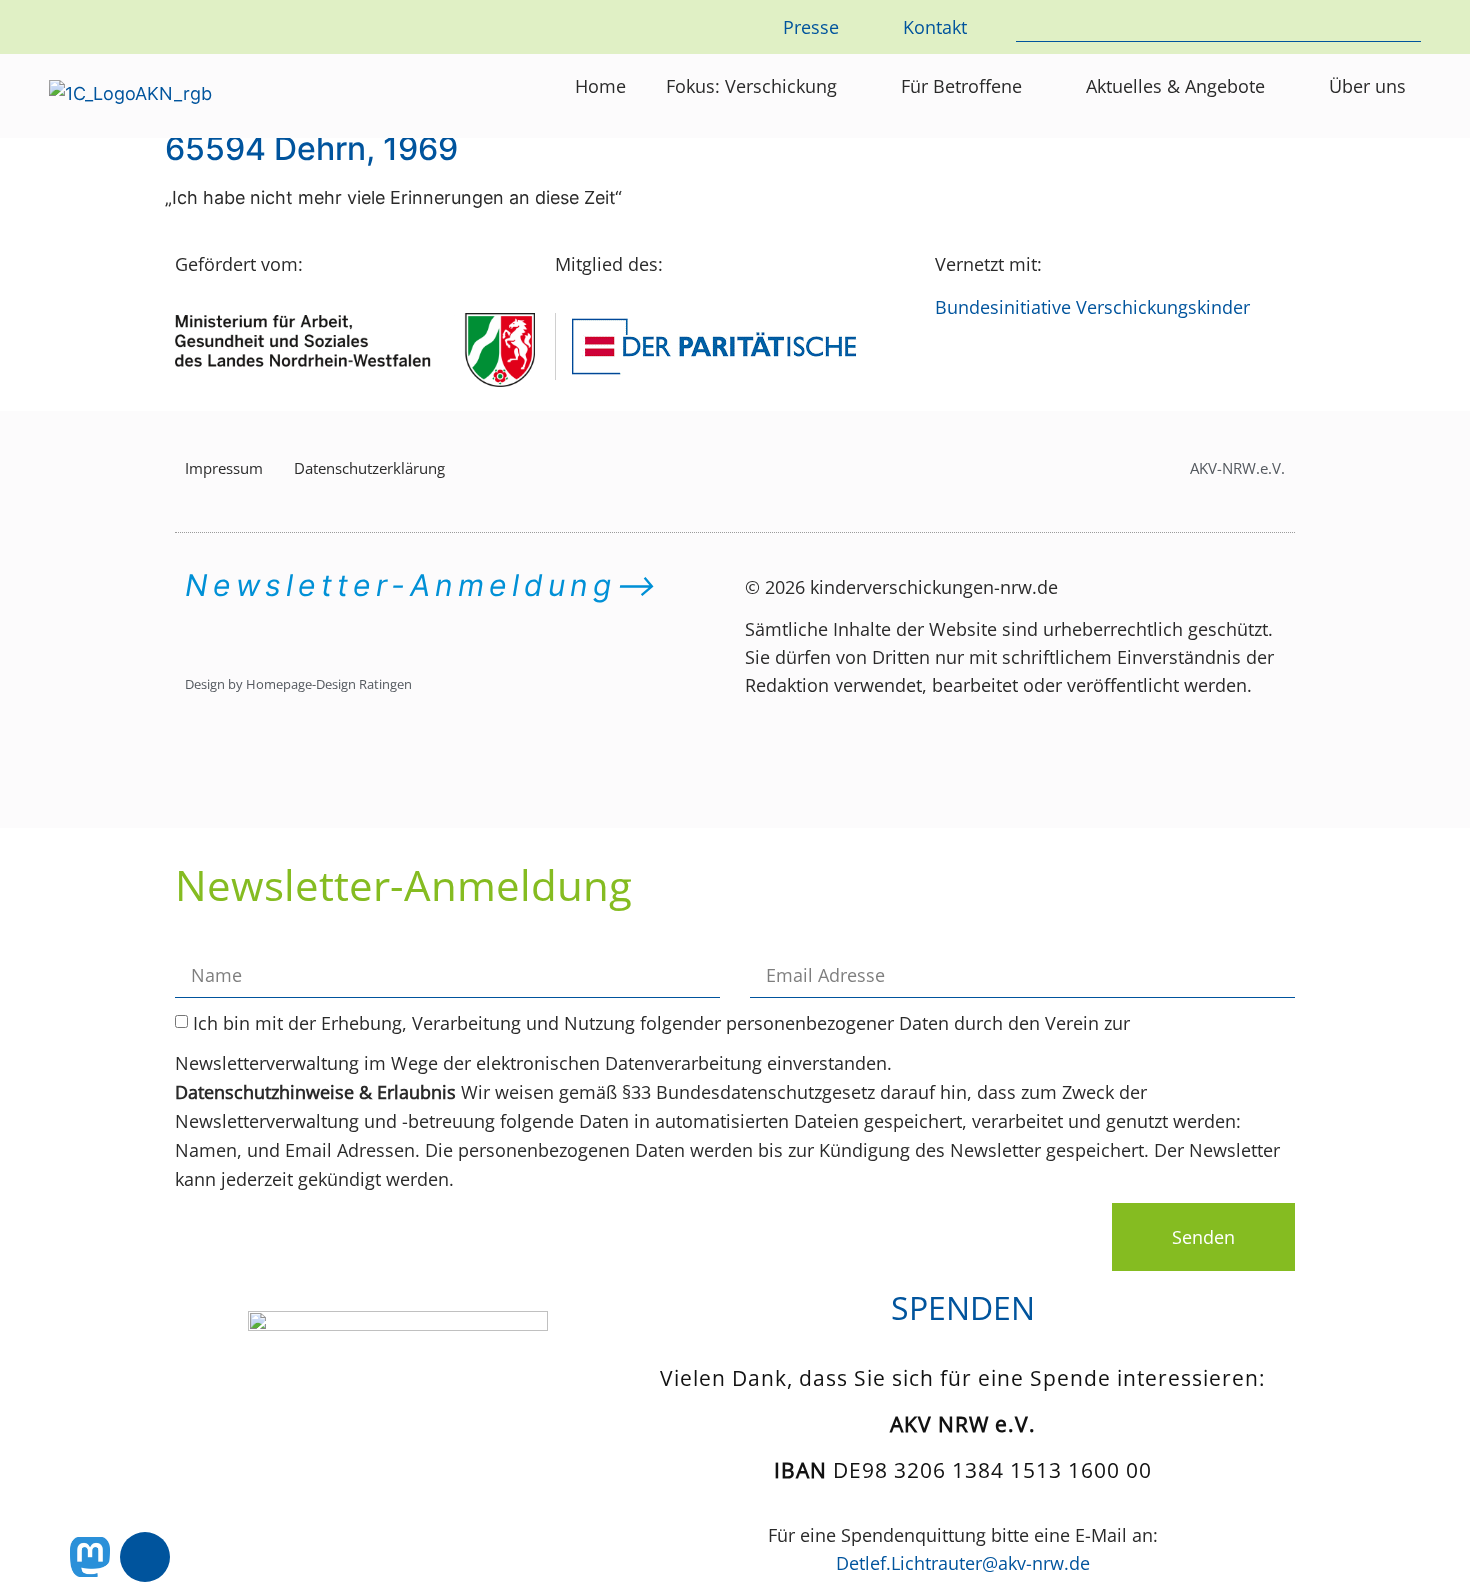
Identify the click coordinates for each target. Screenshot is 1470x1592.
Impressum (224, 468)
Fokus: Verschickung (751, 86)
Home (600, 86)
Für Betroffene (961, 86)
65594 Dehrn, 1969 (311, 148)
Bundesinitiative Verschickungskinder (1092, 307)
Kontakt (935, 27)
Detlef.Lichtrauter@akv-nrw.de (963, 1563)
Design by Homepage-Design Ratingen (298, 684)
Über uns (1367, 86)
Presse (811, 27)
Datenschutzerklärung (369, 468)
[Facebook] (145, 1557)
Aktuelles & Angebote (1175, 86)
